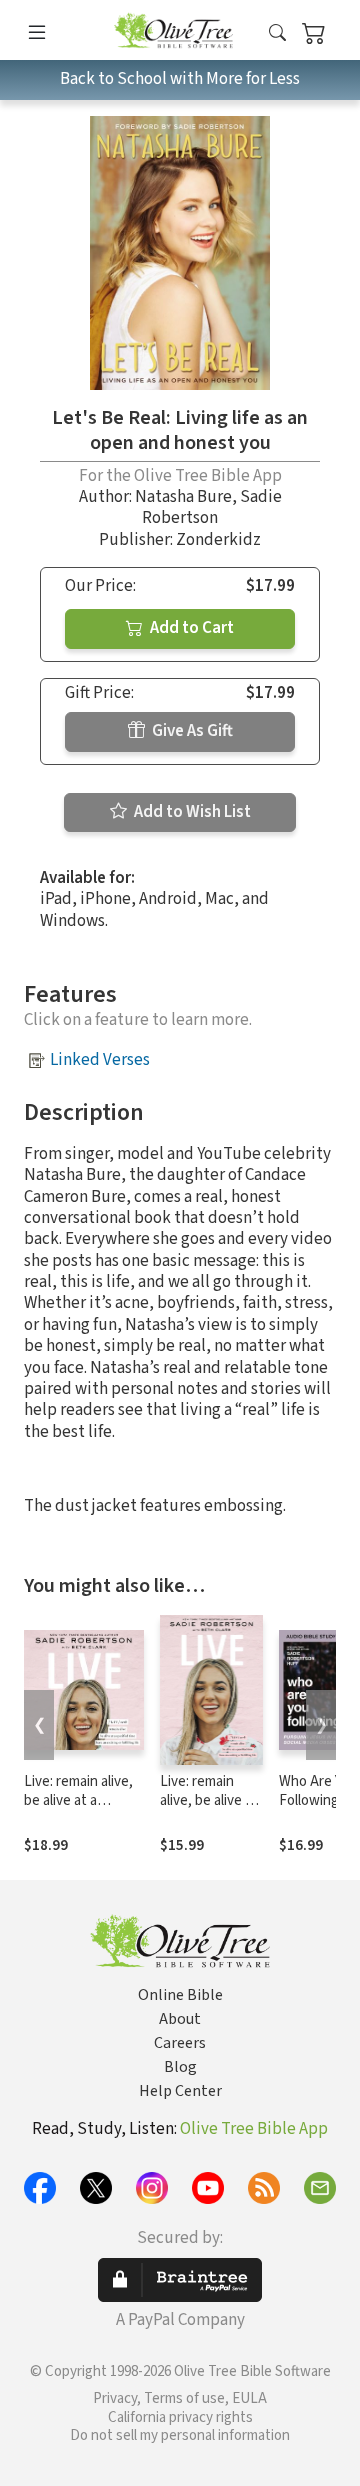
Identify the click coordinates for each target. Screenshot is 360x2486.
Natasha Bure (183, 497)
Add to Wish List (191, 812)
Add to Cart (190, 628)
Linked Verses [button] (100, 1060)
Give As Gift (191, 731)
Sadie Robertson (212, 507)
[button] (277, 33)
